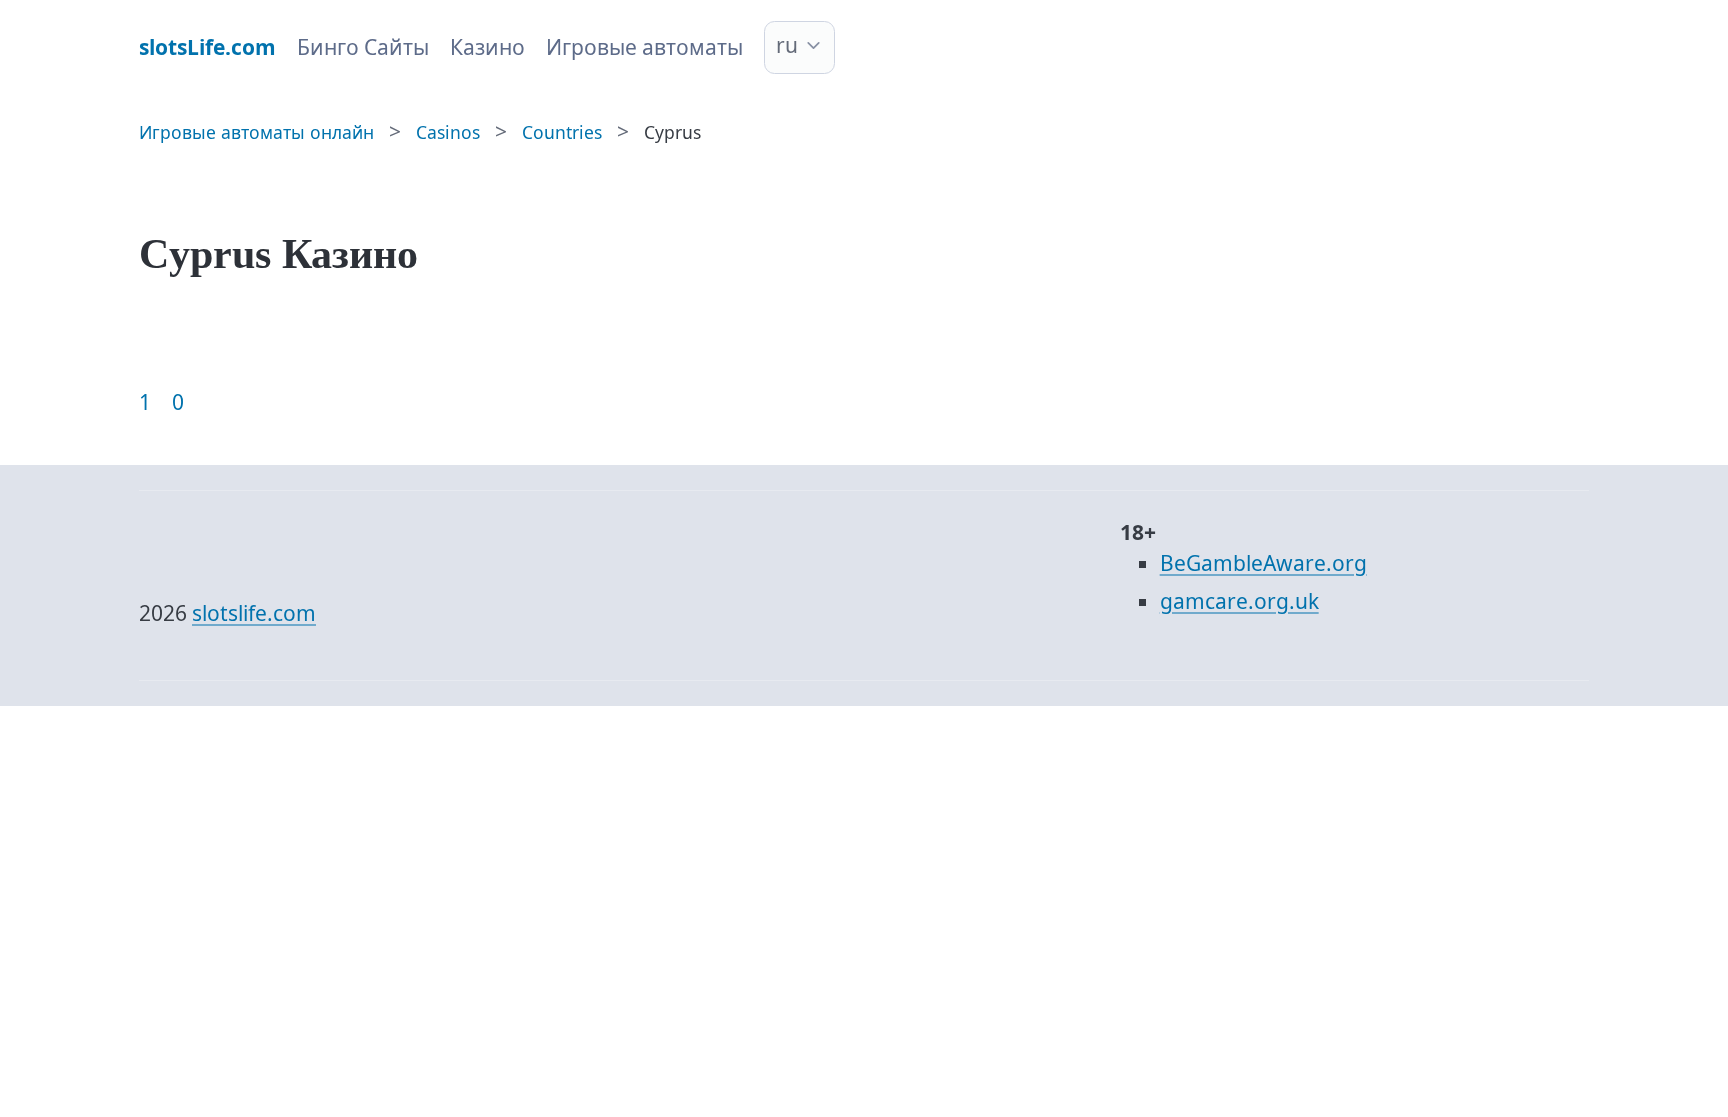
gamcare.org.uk (1239, 601)
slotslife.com (254, 613)
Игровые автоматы (644, 47)
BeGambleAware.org (1263, 563)
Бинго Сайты (363, 47)
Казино (487, 47)
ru (787, 45)
